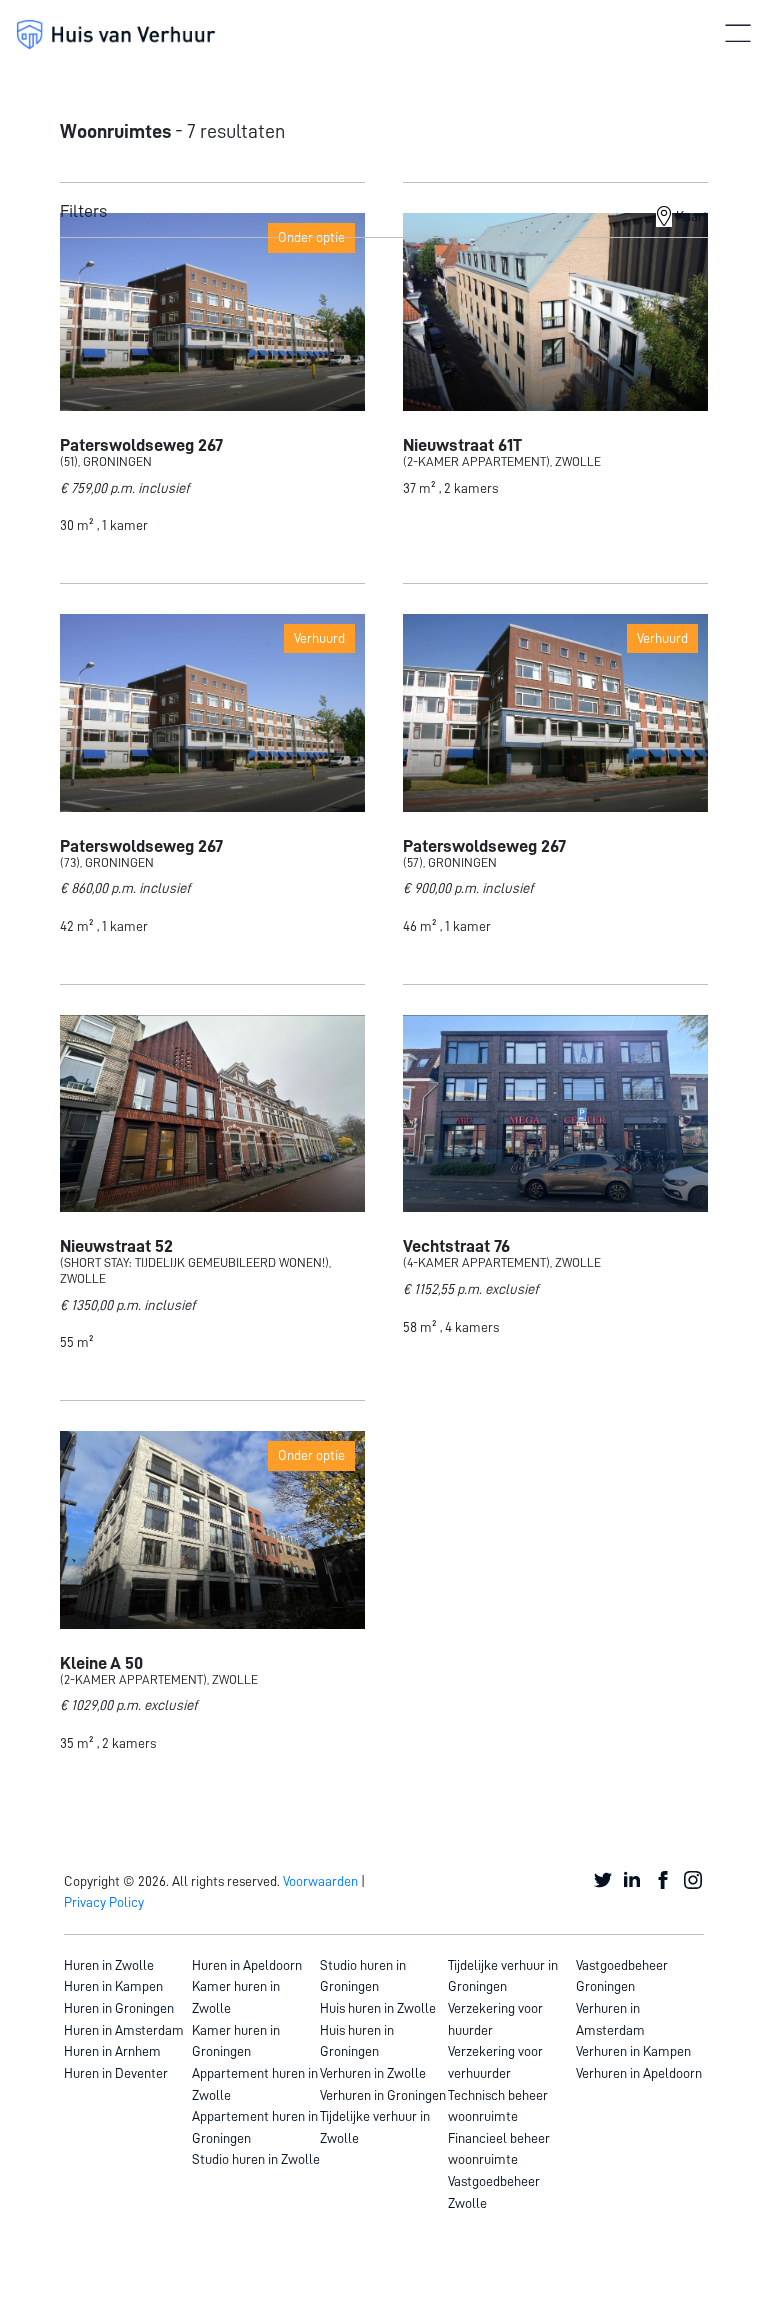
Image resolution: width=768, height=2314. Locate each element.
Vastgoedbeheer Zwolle (494, 2192)
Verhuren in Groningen (383, 2095)
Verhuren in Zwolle (373, 2073)
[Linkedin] (634, 1881)
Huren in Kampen (113, 1986)
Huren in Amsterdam (124, 2030)
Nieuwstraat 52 (116, 1246)
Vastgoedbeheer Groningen (622, 1976)
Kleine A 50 (101, 1663)
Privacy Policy (104, 1902)
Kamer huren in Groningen (236, 2041)
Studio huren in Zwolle (256, 2159)
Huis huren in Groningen (357, 2041)
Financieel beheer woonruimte (499, 2149)
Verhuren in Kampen (633, 2051)
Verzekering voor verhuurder (495, 2062)
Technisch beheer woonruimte (498, 2106)
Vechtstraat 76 (456, 1246)
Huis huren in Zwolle (378, 2008)
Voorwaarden (320, 1881)
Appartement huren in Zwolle (255, 2084)
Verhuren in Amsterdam (610, 2019)
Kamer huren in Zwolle (236, 1997)
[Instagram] (694, 1881)
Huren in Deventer (116, 2073)
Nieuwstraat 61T (462, 445)
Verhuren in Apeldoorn (639, 2073)
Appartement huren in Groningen (255, 2127)
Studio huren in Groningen (363, 1976)
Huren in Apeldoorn (247, 1965)
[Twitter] (604, 1881)
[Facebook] (664, 1881)
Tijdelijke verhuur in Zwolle (375, 2127)
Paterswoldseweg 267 (141, 445)
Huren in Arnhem (112, 2051)
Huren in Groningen (119, 2008)
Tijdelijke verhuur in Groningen (503, 1976)
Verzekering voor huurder (495, 2019)
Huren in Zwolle (109, 1965)
